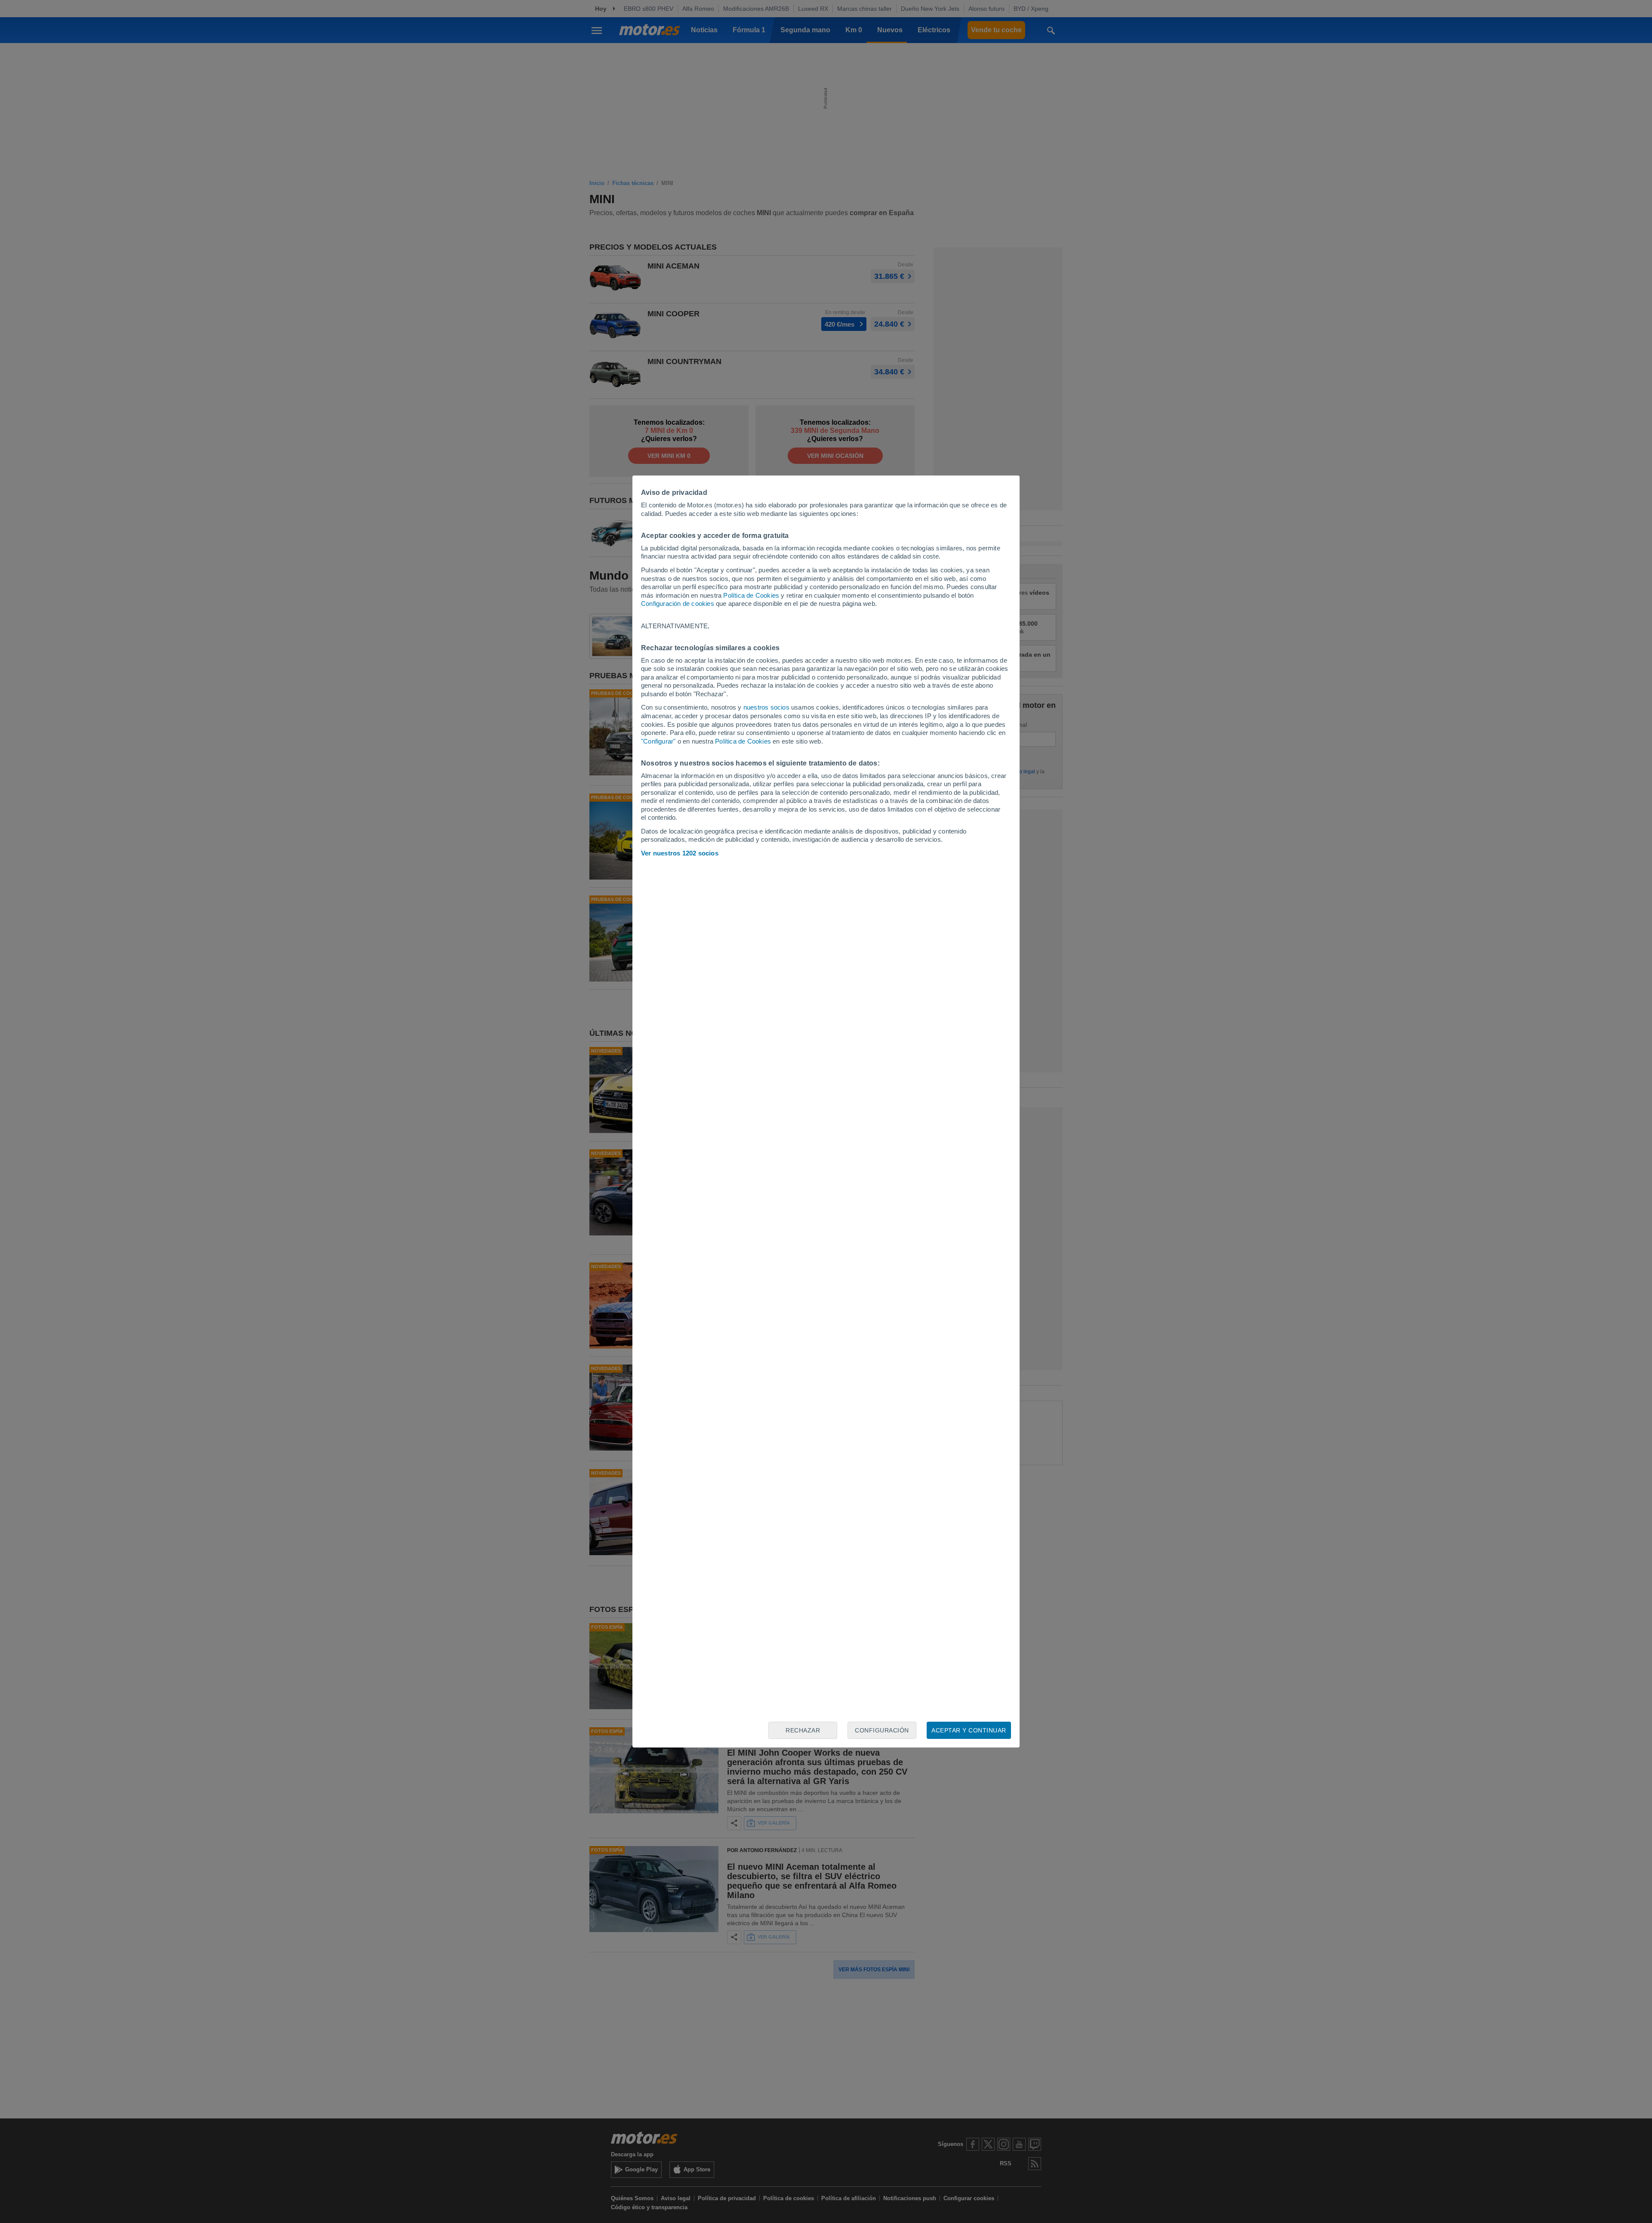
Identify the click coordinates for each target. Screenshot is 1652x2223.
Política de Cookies (751, 595)
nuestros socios (766, 707)
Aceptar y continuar (969, 1730)
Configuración (882, 1730)
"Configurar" (658, 741)
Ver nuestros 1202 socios (680, 853)
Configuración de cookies (678, 604)
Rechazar (803, 1730)
